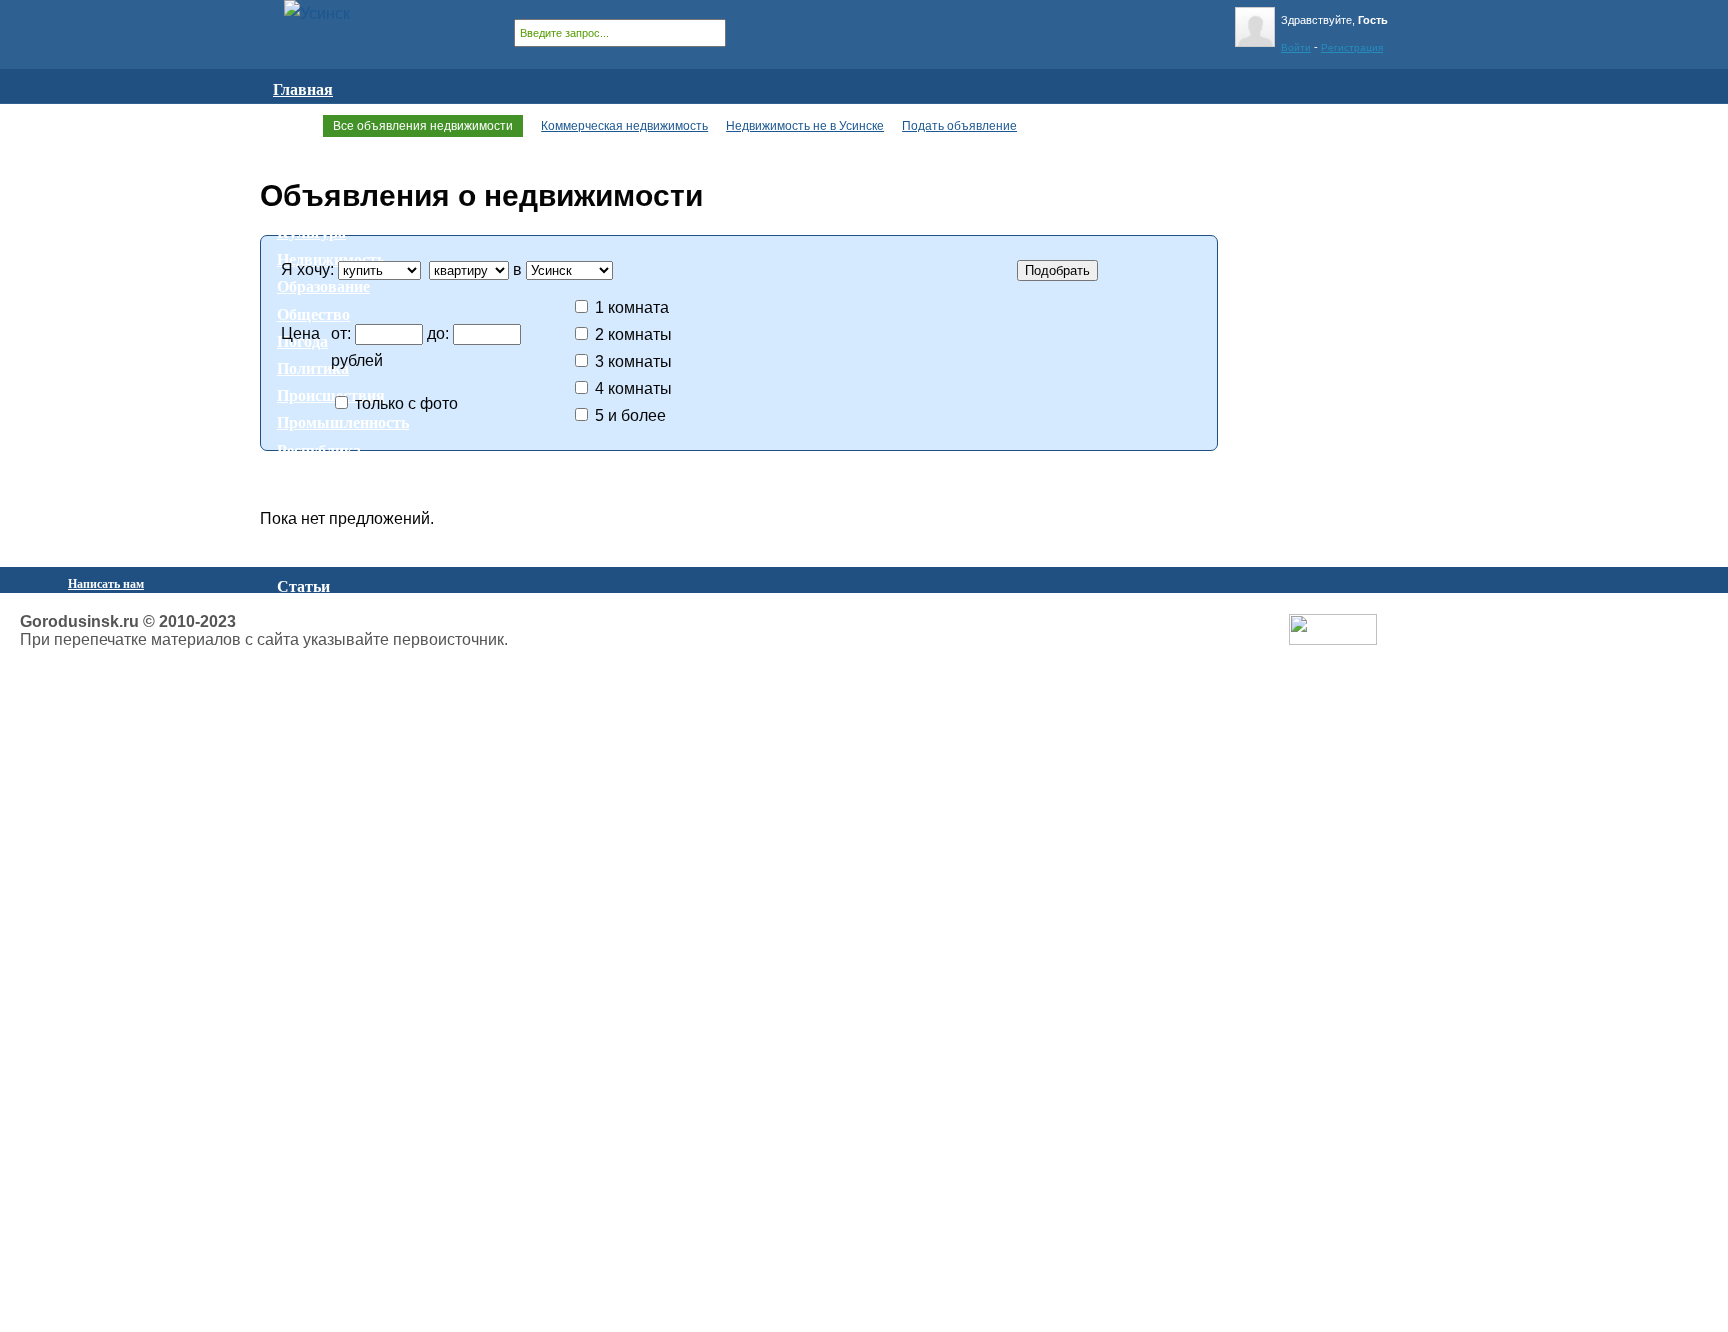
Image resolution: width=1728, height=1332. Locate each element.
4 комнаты (633, 388)
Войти (1296, 47)
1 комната (632, 307)
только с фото (406, 403)
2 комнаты (633, 334)
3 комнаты (633, 361)
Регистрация (1352, 47)
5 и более (630, 415)
